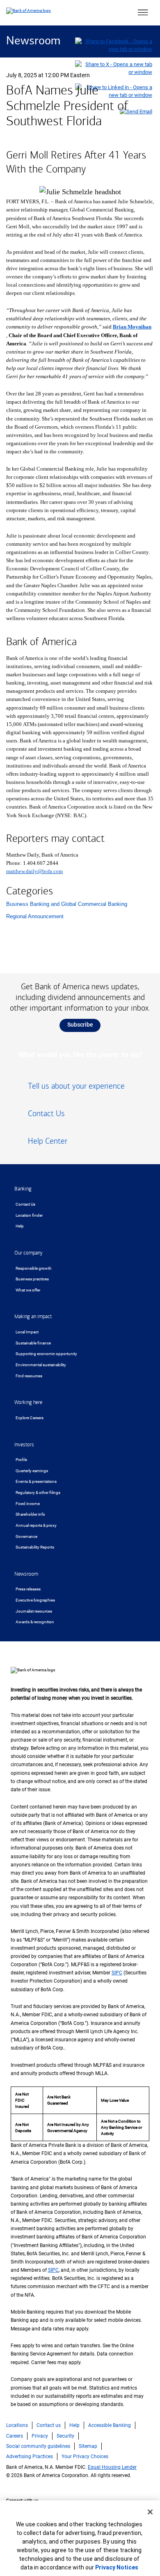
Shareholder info (30, 1514)
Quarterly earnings (32, 1471)
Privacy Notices (117, 2567)
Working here (28, 1402)
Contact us (49, 2425)
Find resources (29, 1376)
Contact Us (25, 1204)
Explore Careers (30, 1418)
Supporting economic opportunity (46, 1354)
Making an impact (33, 1317)
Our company (29, 1253)
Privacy (40, 2436)
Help (20, 1226)
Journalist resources (34, 1611)
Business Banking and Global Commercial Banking (67, 904)
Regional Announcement (35, 916)
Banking (23, 1189)
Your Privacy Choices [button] (85, 2457)
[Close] (150, 2512)
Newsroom (33, 41)
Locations (17, 2425)
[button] (143, 13)
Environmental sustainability (41, 1365)
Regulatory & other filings (38, 1493)
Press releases (28, 1589)
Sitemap (88, 2446)
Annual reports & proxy (36, 1525)
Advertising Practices (30, 2457)
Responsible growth (34, 1268)
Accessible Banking (110, 2425)
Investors (24, 1445)
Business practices (32, 1279)
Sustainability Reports (35, 1547)
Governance (26, 1536)
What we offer (28, 1290)
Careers (15, 2436)
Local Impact (27, 1332)
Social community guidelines (38, 2446)
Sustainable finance (33, 1343)
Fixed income (28, 1504)
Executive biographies (35, 1600)
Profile (21, 1460)
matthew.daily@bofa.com (34, 871)
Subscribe (80, 1025)
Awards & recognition (35, 1622)
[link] (80, 1089)
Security (65, 2436)
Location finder (29, 1215)
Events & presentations (36, 1481)
